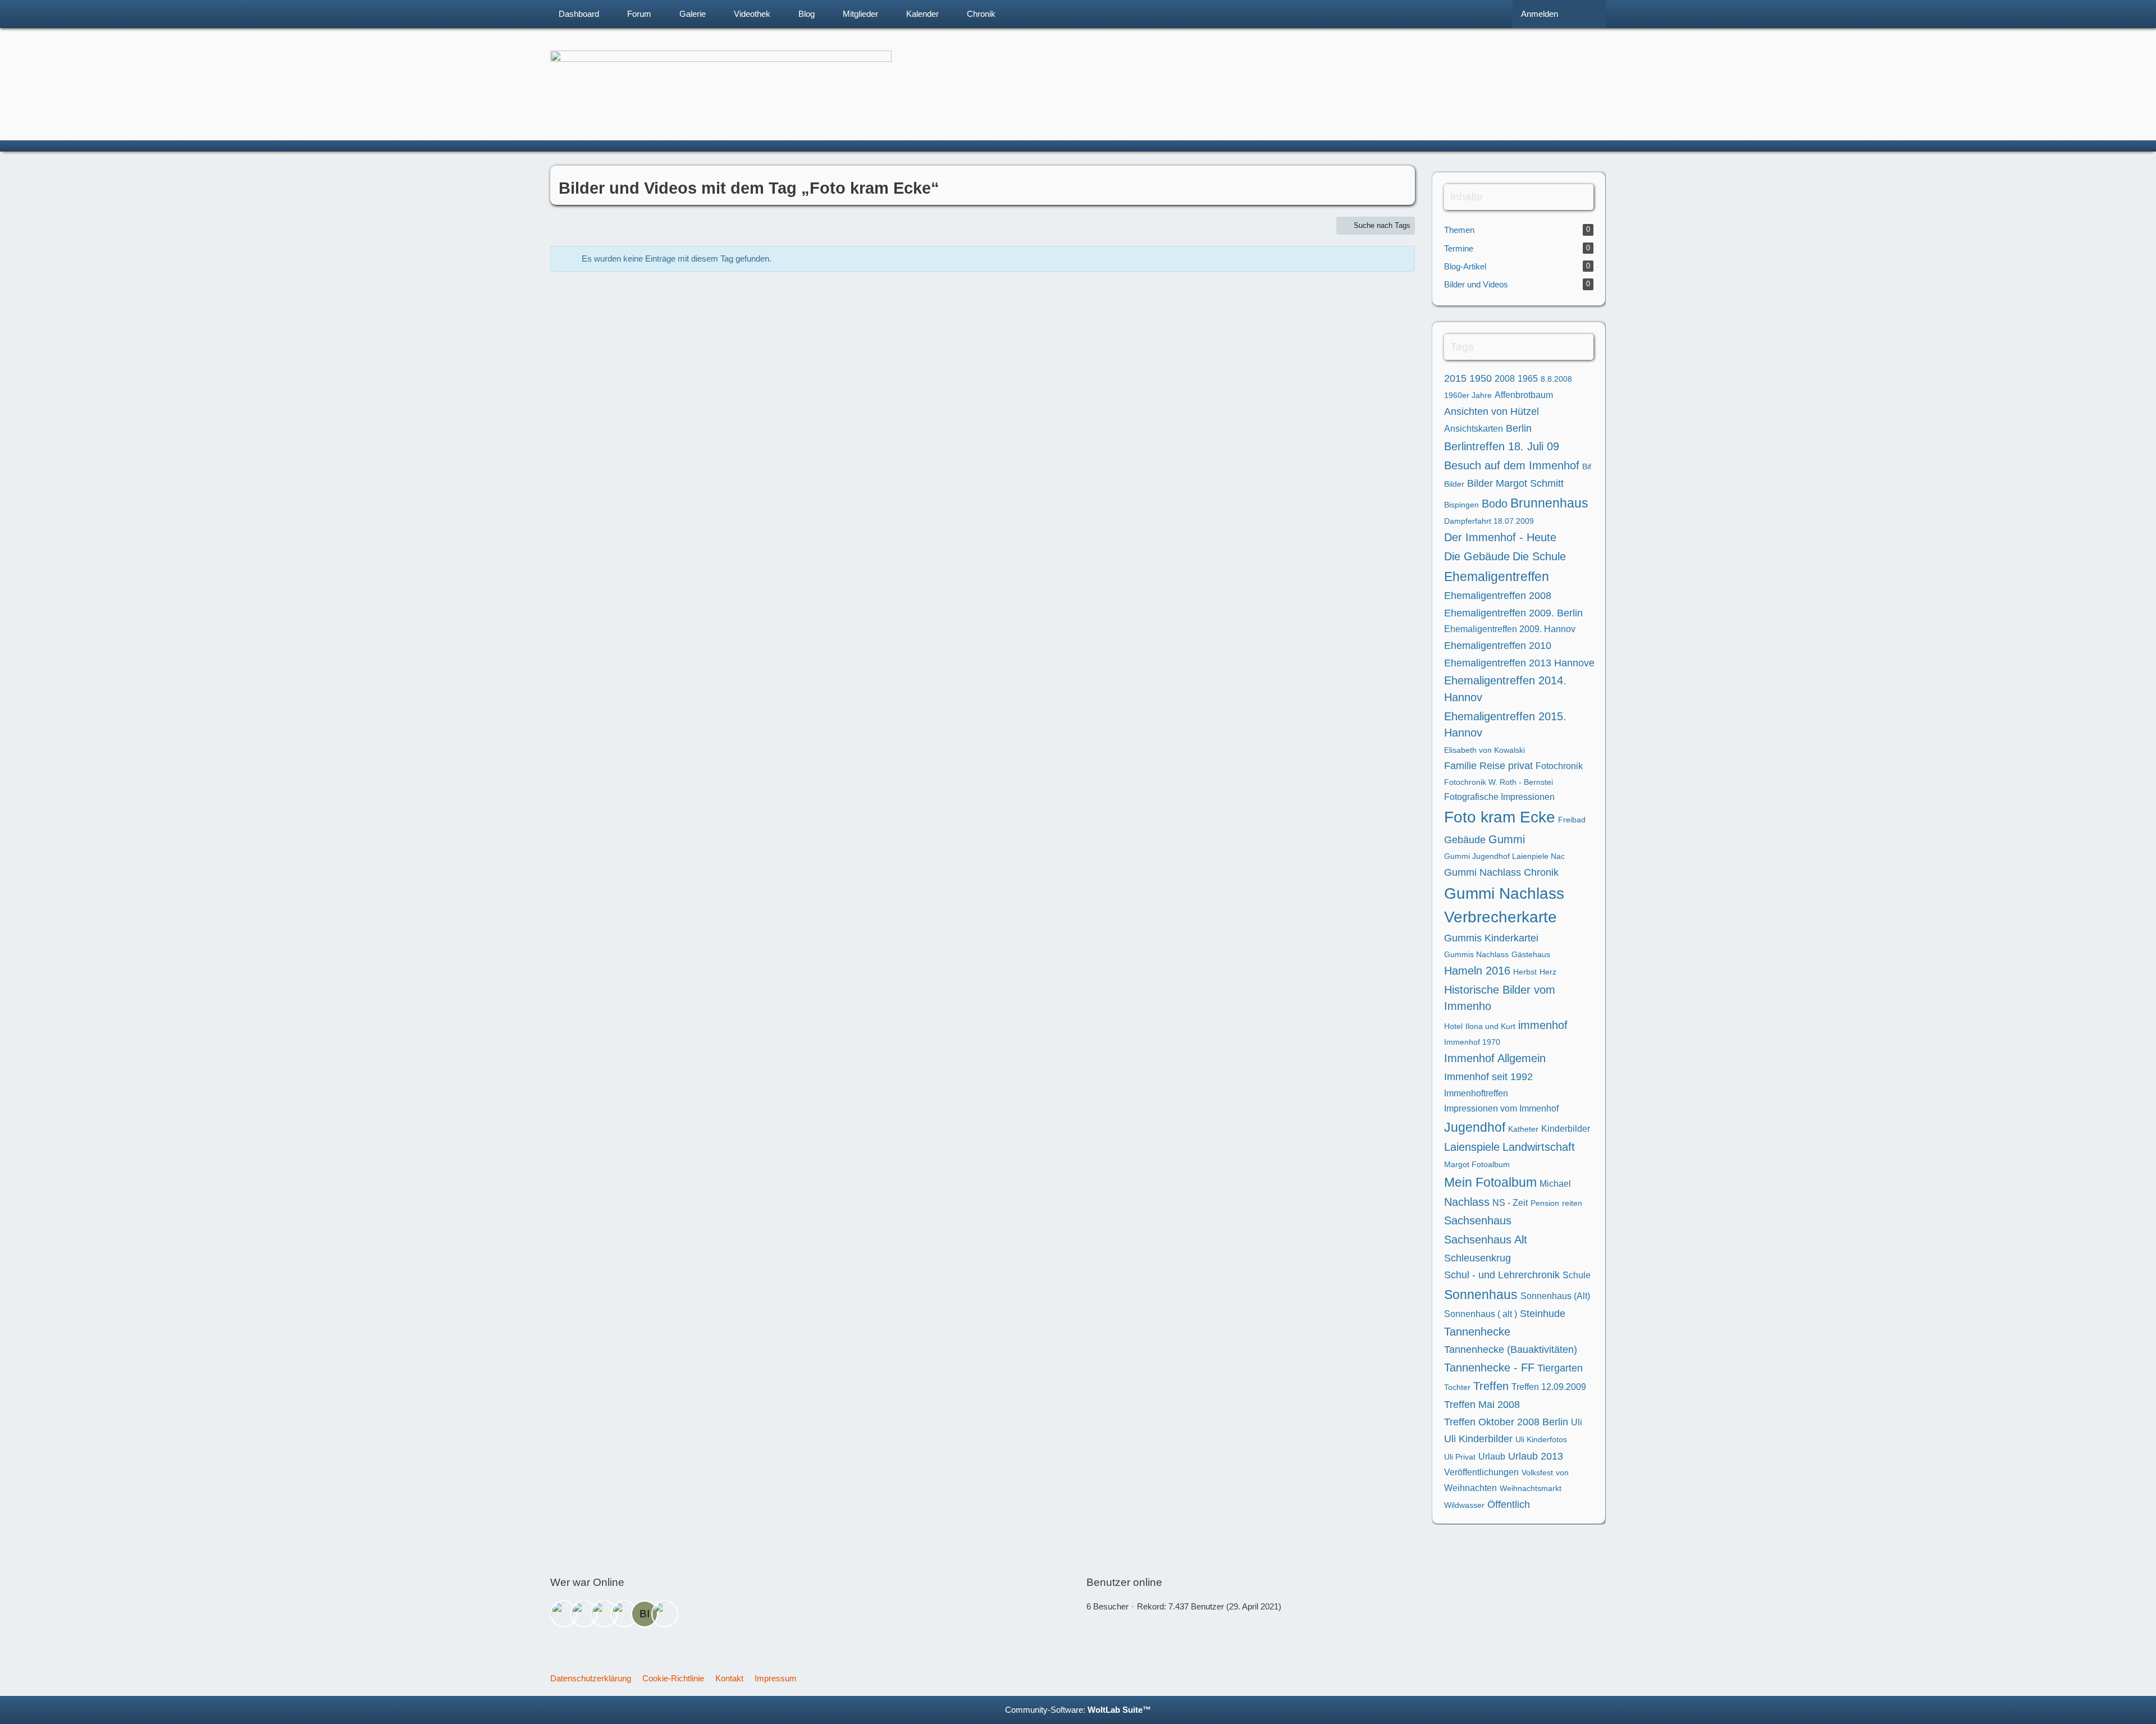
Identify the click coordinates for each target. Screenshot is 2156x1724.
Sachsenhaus (1478, 1220)
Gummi (1507, 839)
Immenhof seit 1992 (1488, 1077)
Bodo (1495, 504)
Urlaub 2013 (1536, 1456)
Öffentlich (1509, 1505)
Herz (1548, 972)
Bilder (1454, 484)
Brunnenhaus (1549, 503)
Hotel (1453, 1026)
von (1562, 1473)
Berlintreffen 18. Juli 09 (1502, 446)
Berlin (1519, 428)
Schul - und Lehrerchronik (1502, 1275)
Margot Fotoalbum (1477, 1164)
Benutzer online (1124, 1582)
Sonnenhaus (1481, 1295)
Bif (1587, 467)
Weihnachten (1470, 1488)
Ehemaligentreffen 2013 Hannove (1519, 663)
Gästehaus (1531, 954)
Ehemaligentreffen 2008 (1498, 596)
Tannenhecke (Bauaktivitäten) (1511, 1350)
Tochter (1457, 1387)
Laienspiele (1472, 1147)
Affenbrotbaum (1524, 395)
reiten (1572, 1203)
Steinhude (1543, 1314)
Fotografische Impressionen (1499, 797)
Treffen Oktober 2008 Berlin (1506, 1422)
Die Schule (1539, 556)
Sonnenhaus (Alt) (1555, 1296)
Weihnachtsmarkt (1531, 1488)
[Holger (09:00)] (564, 1614)
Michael (1555, 1184)
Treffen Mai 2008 (1482, 1405)
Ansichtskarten (1474, 429)
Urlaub (1492, 1457)
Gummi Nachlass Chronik (1501, 872)
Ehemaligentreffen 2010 (1498, 646)
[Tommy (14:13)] (624, 1614)
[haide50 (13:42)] (604, 1614)
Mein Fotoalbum (1490, 1182)
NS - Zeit (1510, 1203)
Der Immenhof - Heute (1500, 537)
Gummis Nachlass (1476, 954)
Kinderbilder (1566, 1129)
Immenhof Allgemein (1495, 1058)
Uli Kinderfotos (1541, 1439)
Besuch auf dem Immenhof (1512, 465)
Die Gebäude (1477, 556)
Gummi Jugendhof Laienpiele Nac (1504, 856)
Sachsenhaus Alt (1486, 1240)
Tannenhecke (1477, 1332)
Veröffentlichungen (1481, 1472)
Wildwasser (1464, 1505)
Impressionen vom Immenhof (1501, 1108)
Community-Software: (1078, 1710)
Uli (1577, 1422)
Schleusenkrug (1477, 1258)
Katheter (1523, 1129)
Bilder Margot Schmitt (1515, 483)
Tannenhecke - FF (1489, 1368)
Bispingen (1461, 505)
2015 (1455, 378)
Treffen (1491, 1386)
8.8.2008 (1556, 379)
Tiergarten (1560, 1368)
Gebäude (1465, 840)
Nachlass (1467, 1202)
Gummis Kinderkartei (1491, 938)
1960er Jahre (1468, 395)
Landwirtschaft (1539, 1147)
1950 (1481, 378)
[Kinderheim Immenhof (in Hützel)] (1078, 76)
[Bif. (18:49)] (645, 1614)
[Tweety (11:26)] (584, 1614)
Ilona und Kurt (1490, 1026)
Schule (1577, 1275)
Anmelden (1540, 14)
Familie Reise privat (1488, 766)
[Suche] (1586, 14)
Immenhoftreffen (1476, 1093)
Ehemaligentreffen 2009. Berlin (1513, 613)
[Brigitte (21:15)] (665, 1614)
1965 (1528, 379)
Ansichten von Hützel (1492, 411)
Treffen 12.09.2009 (1549, 1387)
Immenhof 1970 (1472, 1042)
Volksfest (1537, 1473)
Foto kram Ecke (1500, 817)
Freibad (1572, 820)
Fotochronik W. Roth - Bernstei (1499, 782)
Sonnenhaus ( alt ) (1481, 1314)
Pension (1545, 1203)
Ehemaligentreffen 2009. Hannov (1510, 629)
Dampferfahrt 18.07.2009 (1489, 521)
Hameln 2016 (1477, 971)
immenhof (1543, 1025)
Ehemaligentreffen (1497, 577)
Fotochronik (1559, 766)
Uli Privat (1460, 1457)
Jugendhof (1475, 1127)
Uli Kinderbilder (1478, 1439)
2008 (1505, 379)
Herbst (1525, 972)
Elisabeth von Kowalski (1484, 750)
